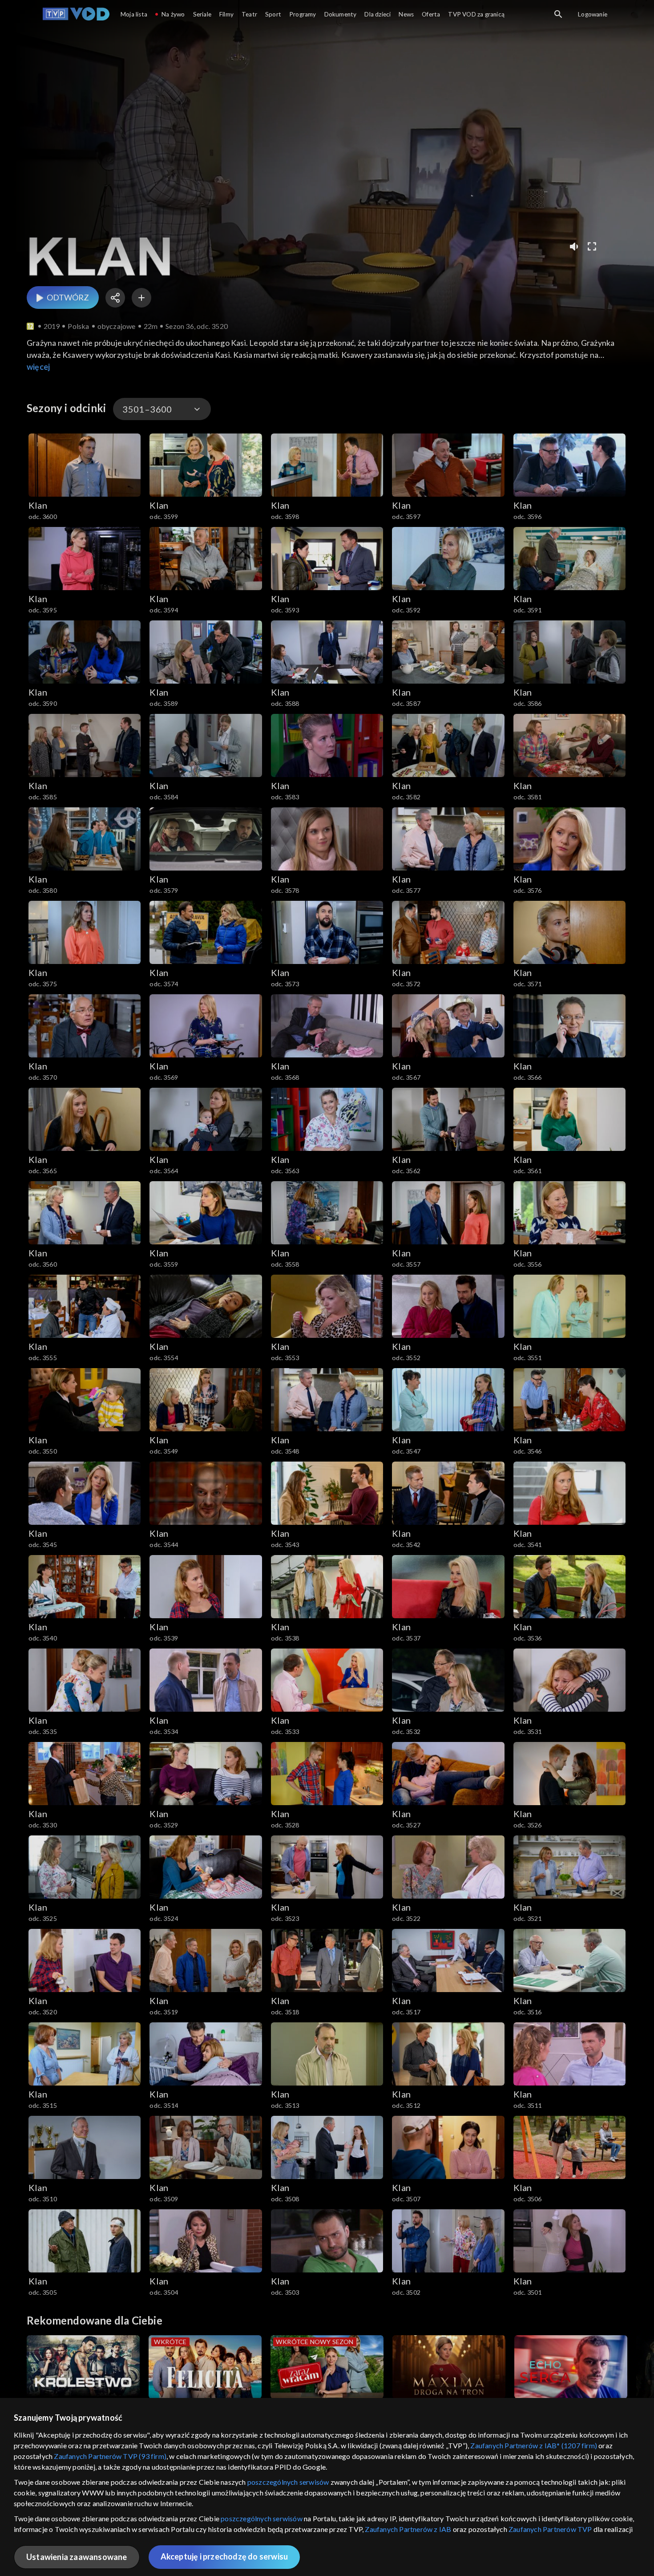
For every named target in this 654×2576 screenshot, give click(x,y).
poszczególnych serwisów (288, 2482)
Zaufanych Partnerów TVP (550, 2529)
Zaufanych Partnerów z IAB (408, 2529)
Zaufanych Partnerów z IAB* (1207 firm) (534, 2445)
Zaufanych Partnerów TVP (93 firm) (110, 2456)
